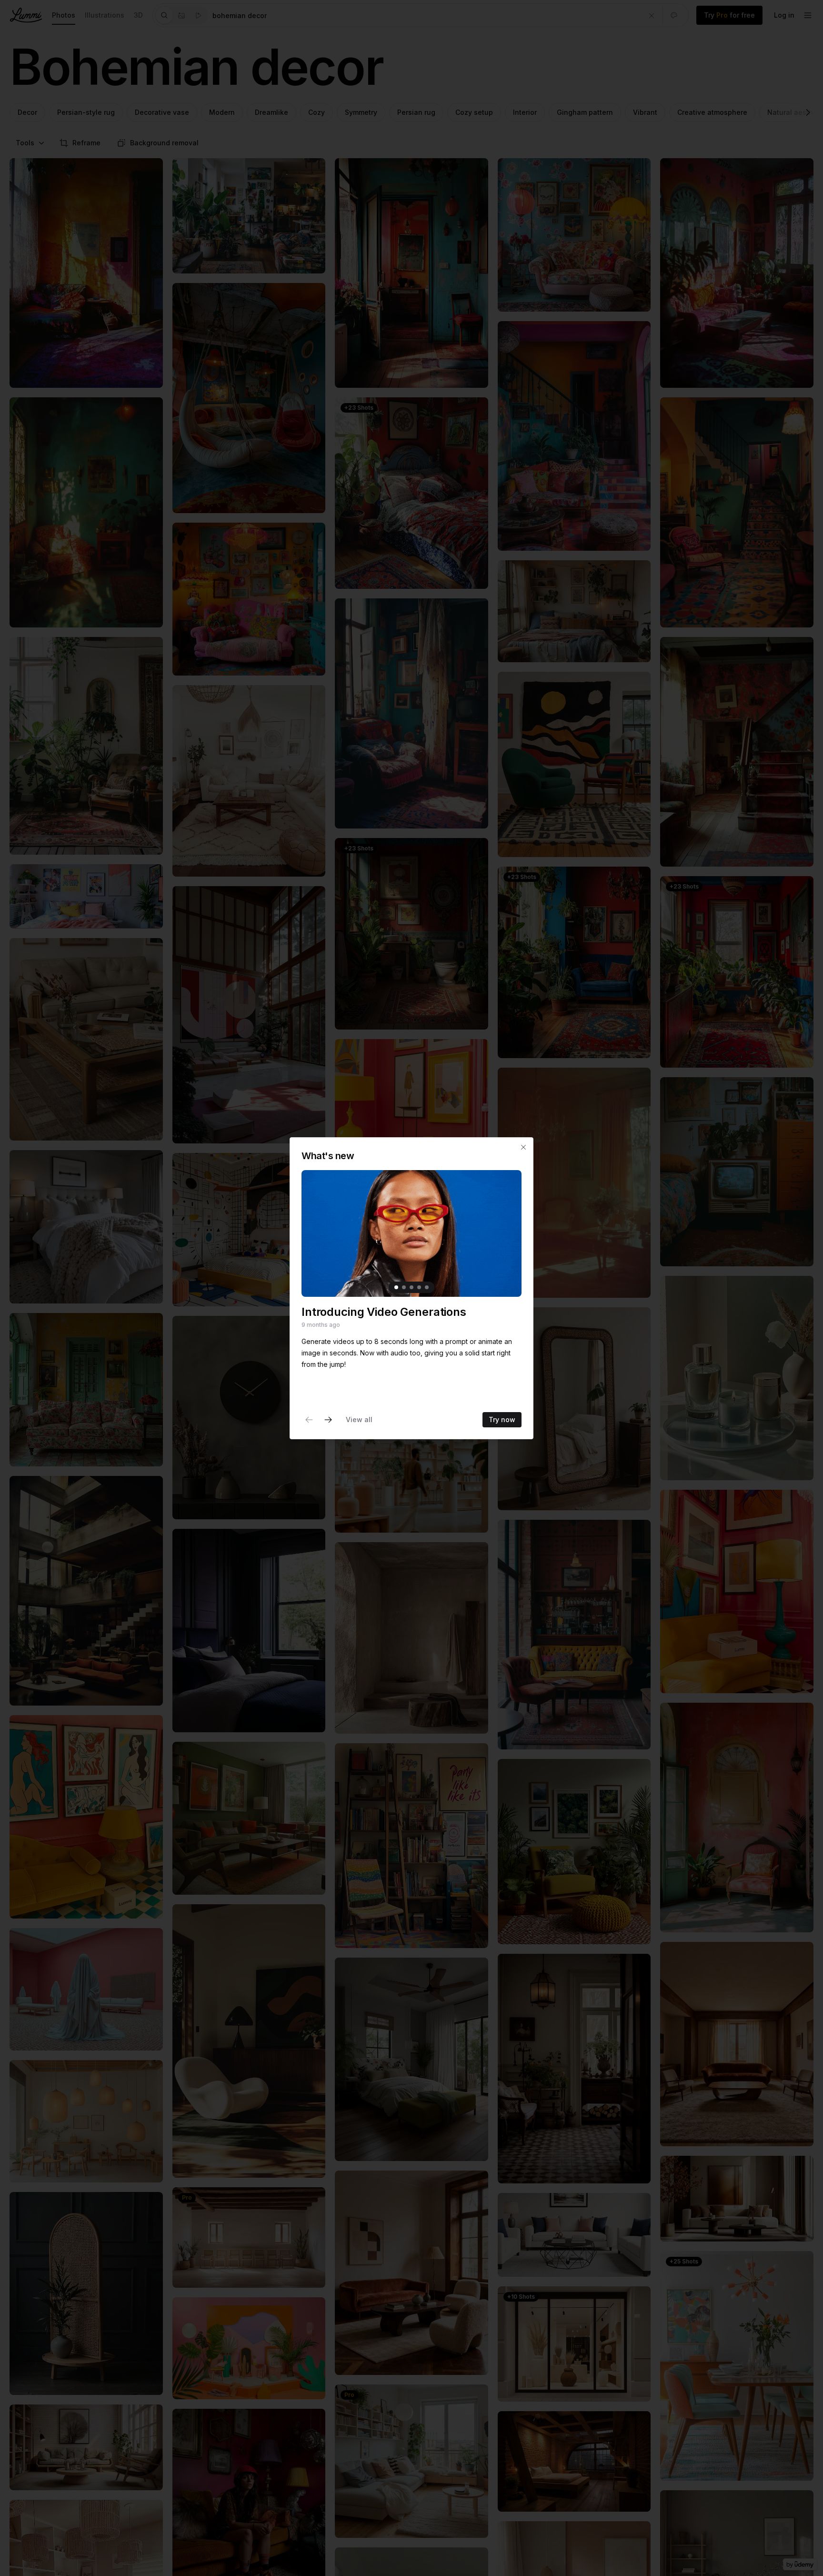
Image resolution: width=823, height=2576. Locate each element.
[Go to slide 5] (427, 1287)
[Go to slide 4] (419, 1287)
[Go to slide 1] (396, 1287)
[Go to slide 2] (404, 1287)
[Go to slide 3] (411, 1287)
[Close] (523, 1147)
